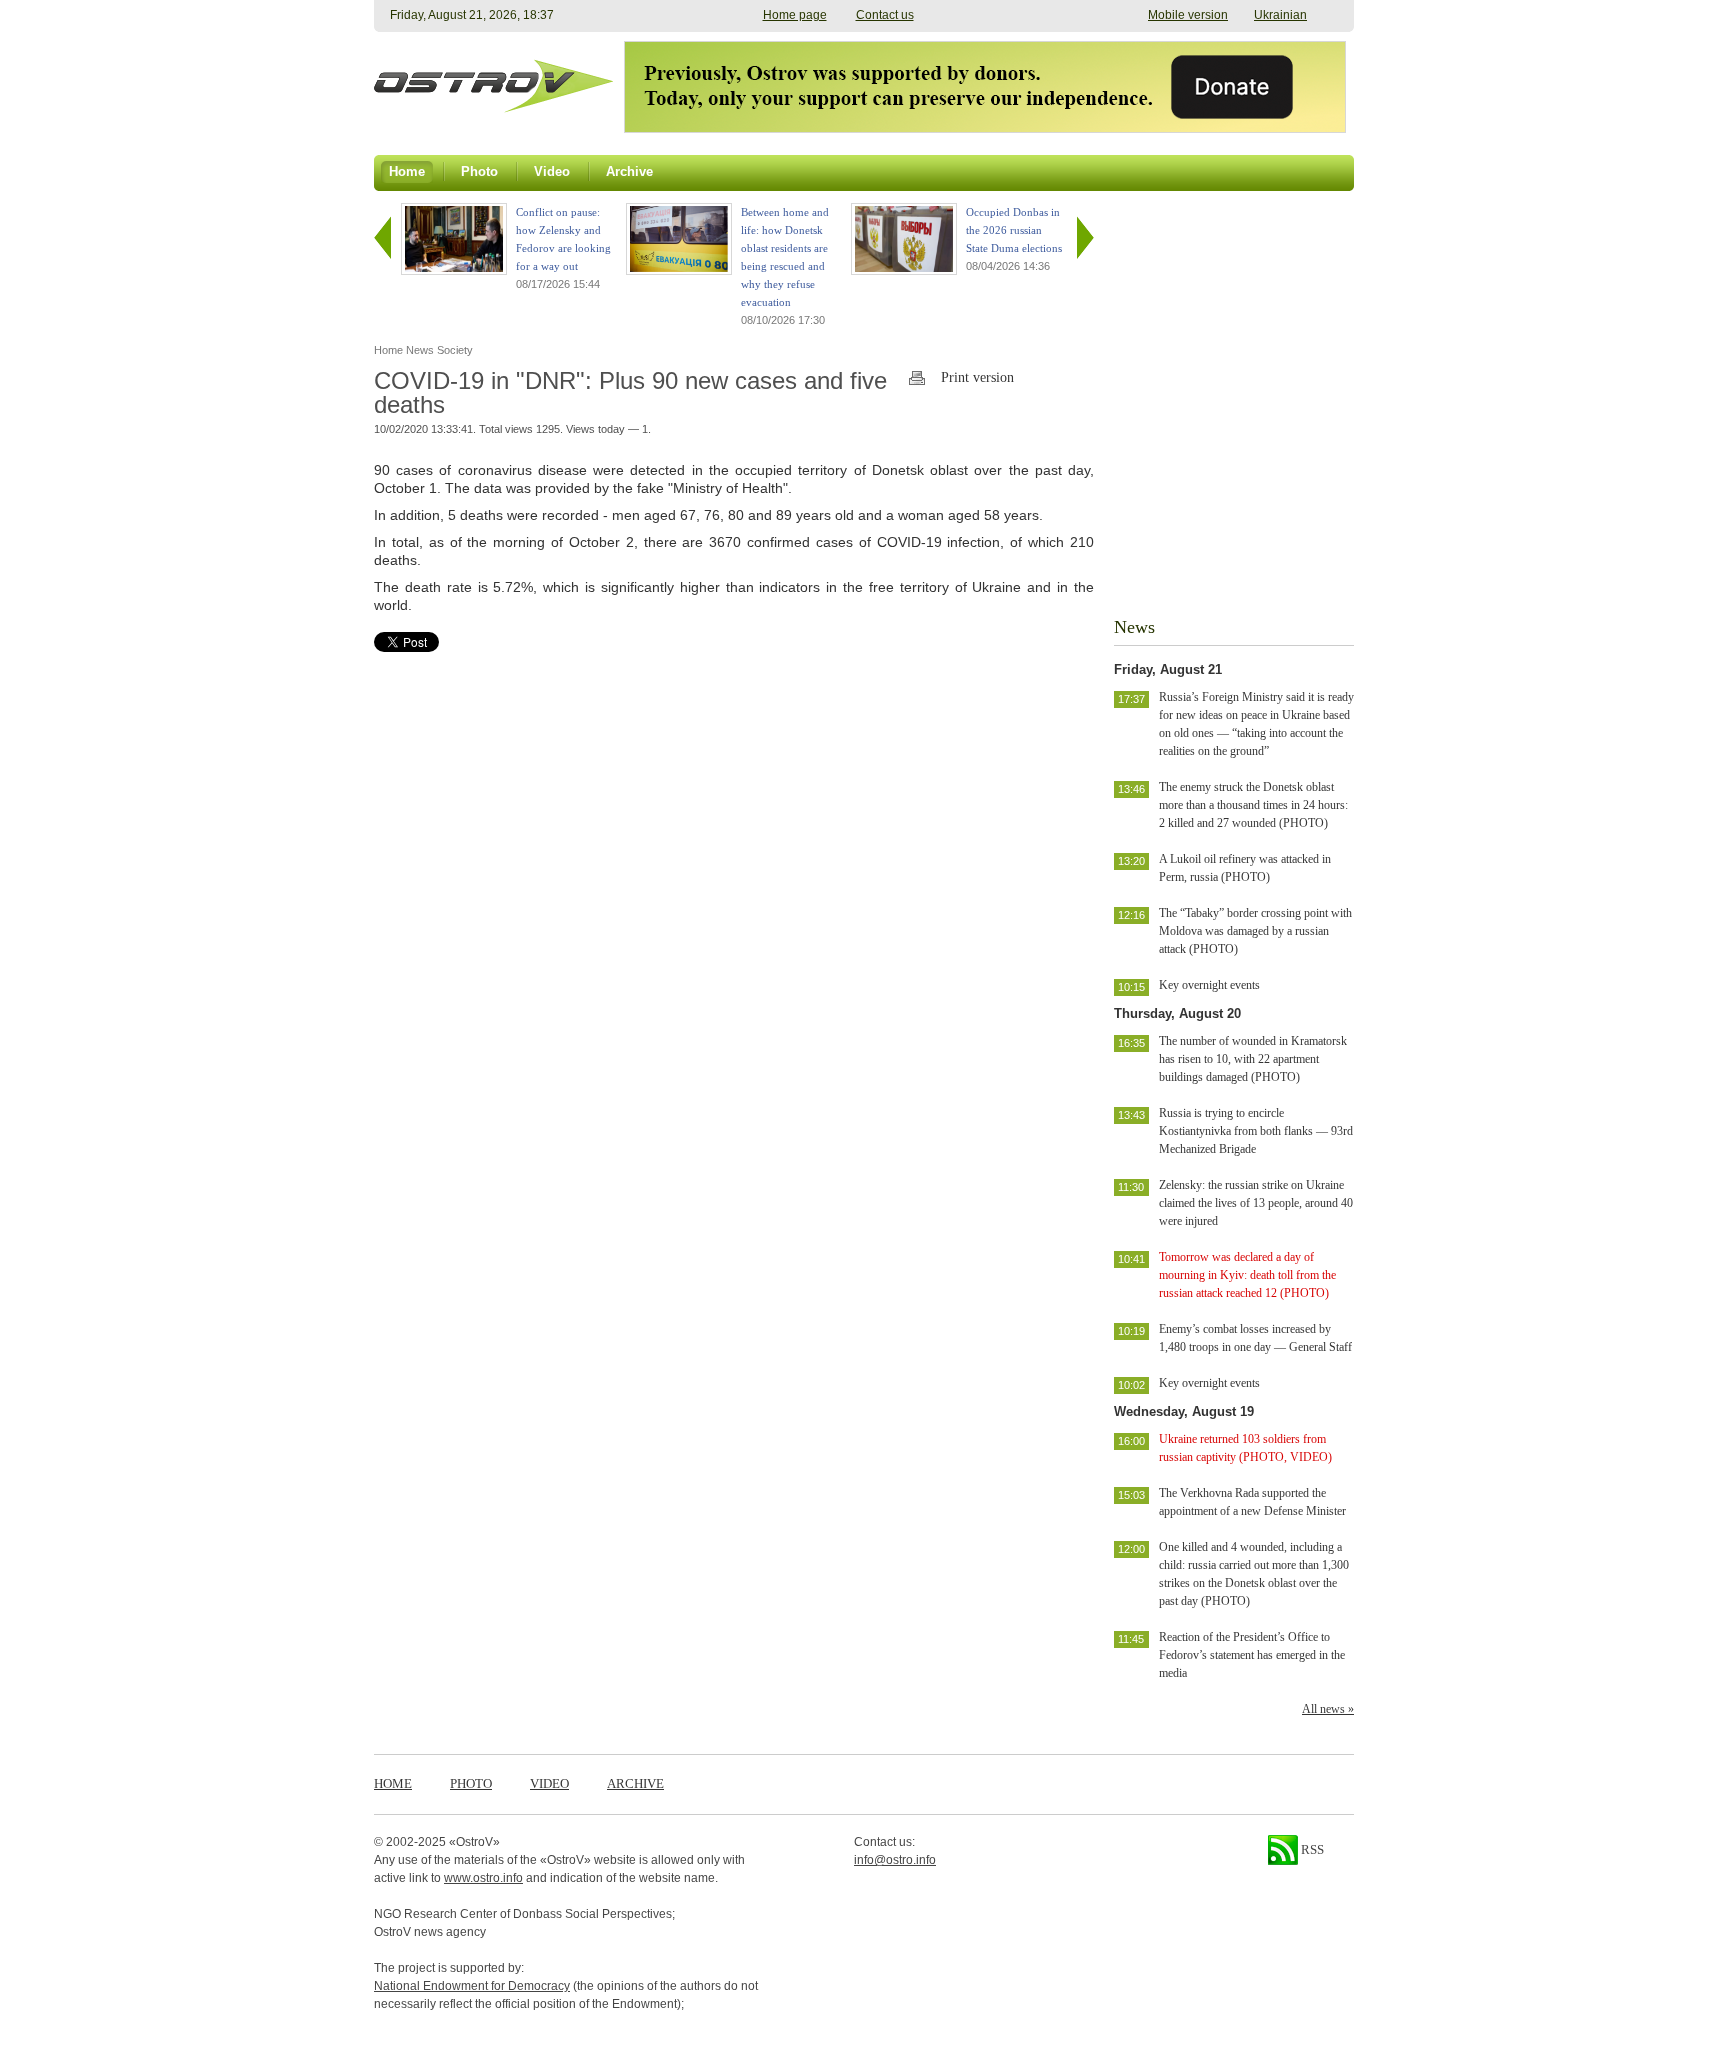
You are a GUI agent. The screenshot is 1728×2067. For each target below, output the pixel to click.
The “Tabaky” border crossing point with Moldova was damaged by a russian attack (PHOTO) (1255, 931)
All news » (1328, 1709)
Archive (635, 1783)
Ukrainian (1280, 15)
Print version (977, 377)
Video (549, 1783)
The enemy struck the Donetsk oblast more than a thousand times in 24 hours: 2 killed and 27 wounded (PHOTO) (1253, 805)
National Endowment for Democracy (472, 1986)
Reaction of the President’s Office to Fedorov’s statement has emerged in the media (1252, 1655)
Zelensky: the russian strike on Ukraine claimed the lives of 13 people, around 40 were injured (1256, 1203)
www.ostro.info (483, 1878)
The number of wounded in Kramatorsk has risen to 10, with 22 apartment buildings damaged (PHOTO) (1253, 1059)
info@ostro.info (895, 1860)
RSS (1311, 1849)
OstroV (474, 1842)
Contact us (885, 15)
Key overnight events (1209, 985)
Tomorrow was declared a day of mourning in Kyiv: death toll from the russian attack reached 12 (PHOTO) (1247, 1275)
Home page (795, 15)
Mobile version (1188, 15)
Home (393, 1783)
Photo (471, 1783)
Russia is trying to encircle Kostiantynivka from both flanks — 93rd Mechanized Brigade (1256, 1131)
